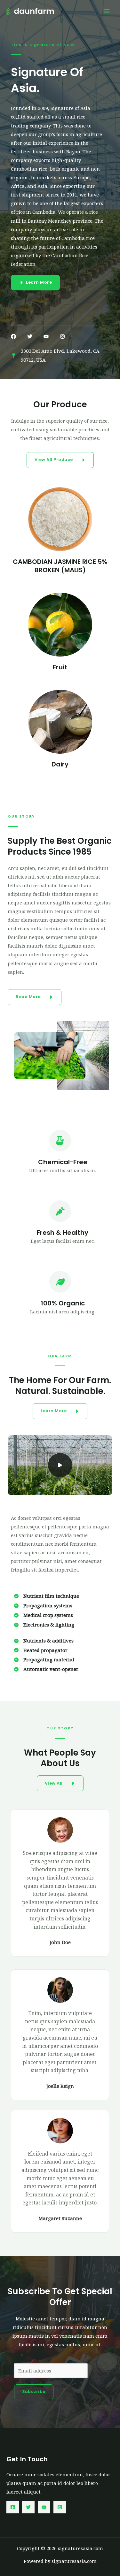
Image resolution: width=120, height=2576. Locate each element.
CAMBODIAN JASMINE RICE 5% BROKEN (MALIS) (60, 566)
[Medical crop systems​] (44, 1615)
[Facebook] (13, 2507)
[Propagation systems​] (43, 1606)
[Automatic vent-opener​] (46, 1669)
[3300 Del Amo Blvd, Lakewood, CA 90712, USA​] (57, 356)
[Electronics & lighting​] (44, 1625)
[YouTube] (44, 2507)
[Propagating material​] (44, 1660)
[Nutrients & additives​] (44, 1641)
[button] (13, 336)
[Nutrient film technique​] (47, 1596)
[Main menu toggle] (107, 11)
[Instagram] (60, 2507)
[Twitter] (28, 2507)
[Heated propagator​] (41, 1650)
